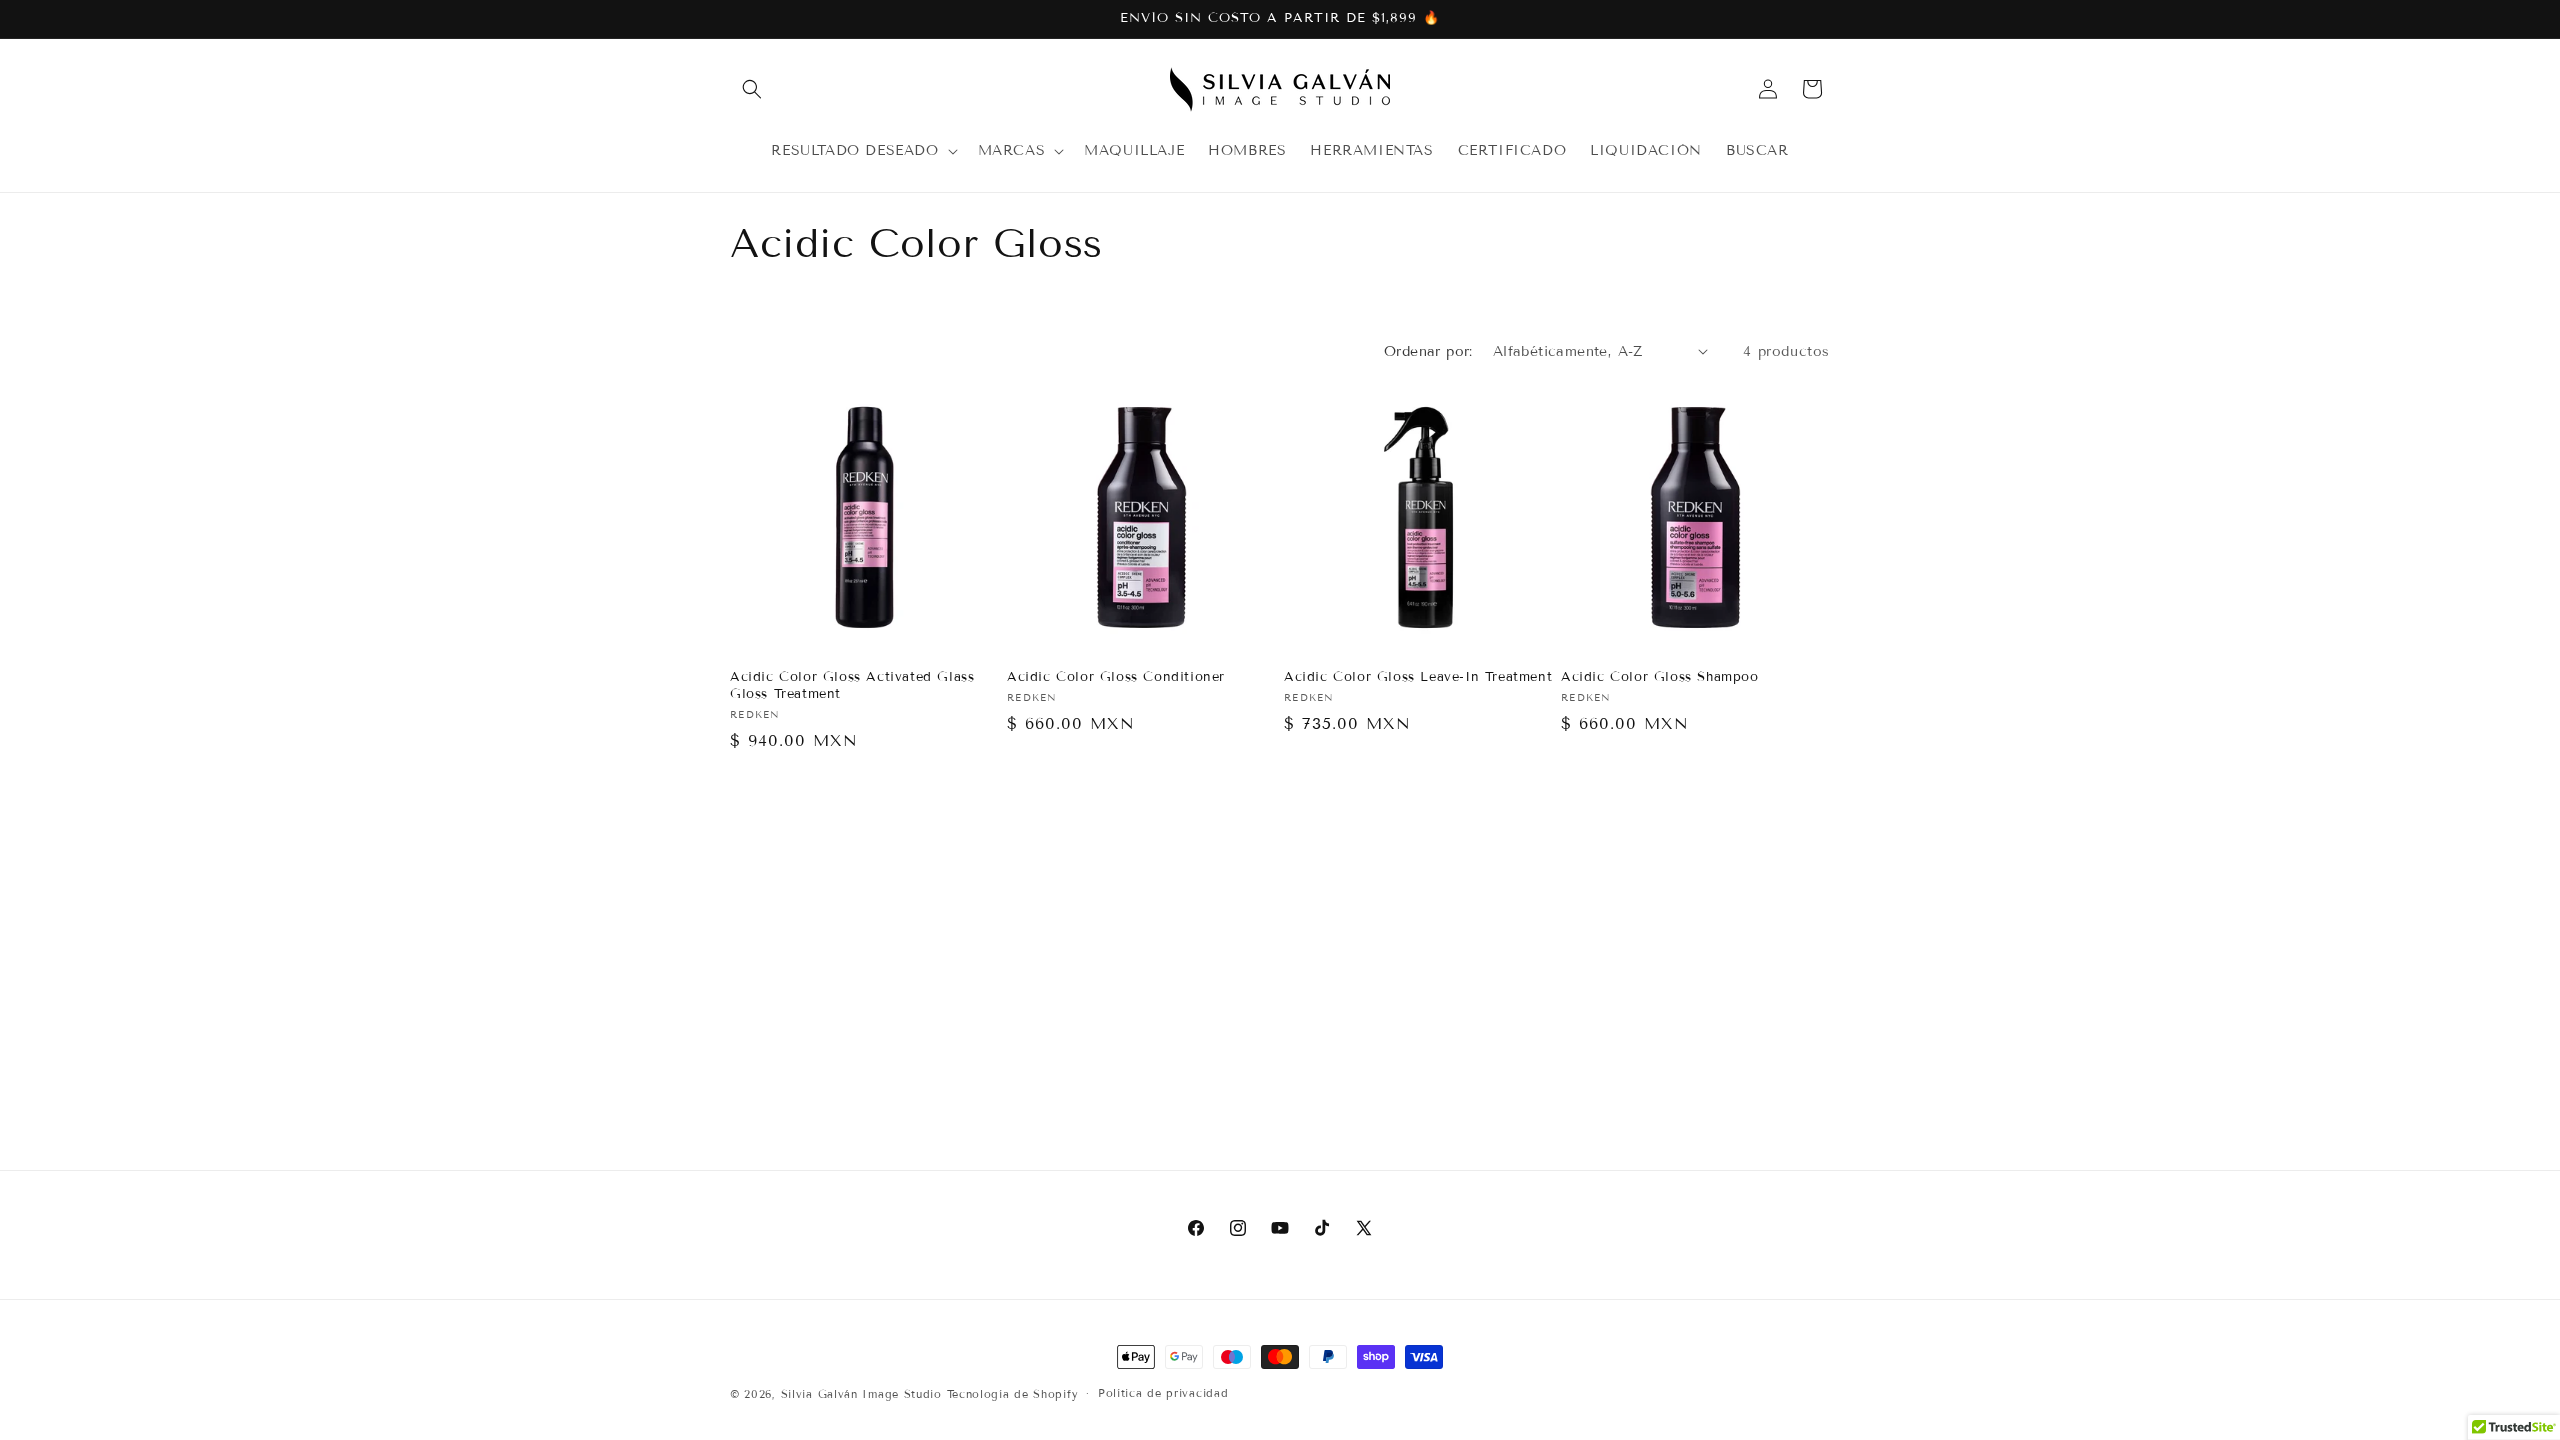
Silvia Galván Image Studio (861, 1394)
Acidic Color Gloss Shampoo (1660, 677)
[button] (752, 89)
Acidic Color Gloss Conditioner (1116, 677)
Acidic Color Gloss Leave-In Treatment (1418, 677)
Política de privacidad (1163, 1393)
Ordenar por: (1428, 351)
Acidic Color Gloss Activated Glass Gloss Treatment (852, 685)
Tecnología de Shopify (1013, 1394)
